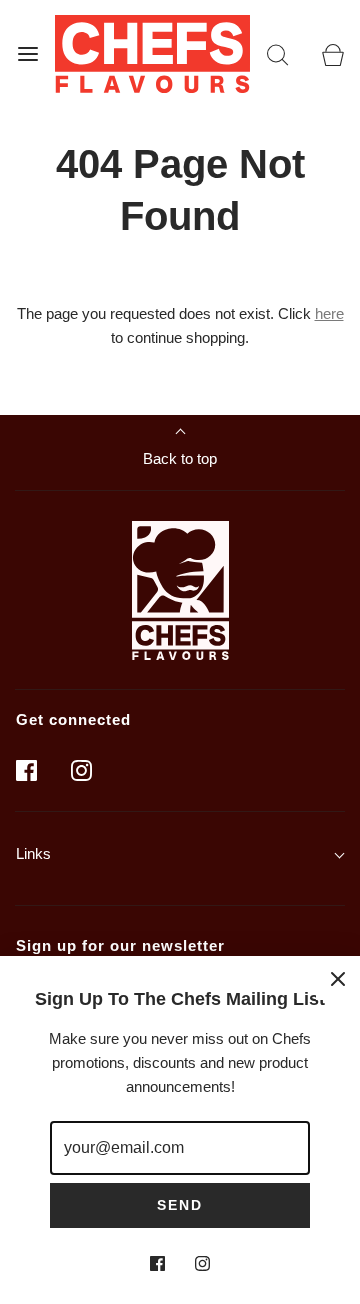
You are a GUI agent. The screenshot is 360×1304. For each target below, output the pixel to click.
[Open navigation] (27, 53)
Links (33, 853)
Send (180, 1205)
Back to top (180, 458)
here (329, 313)
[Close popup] (338, 978)
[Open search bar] (277, 53)
